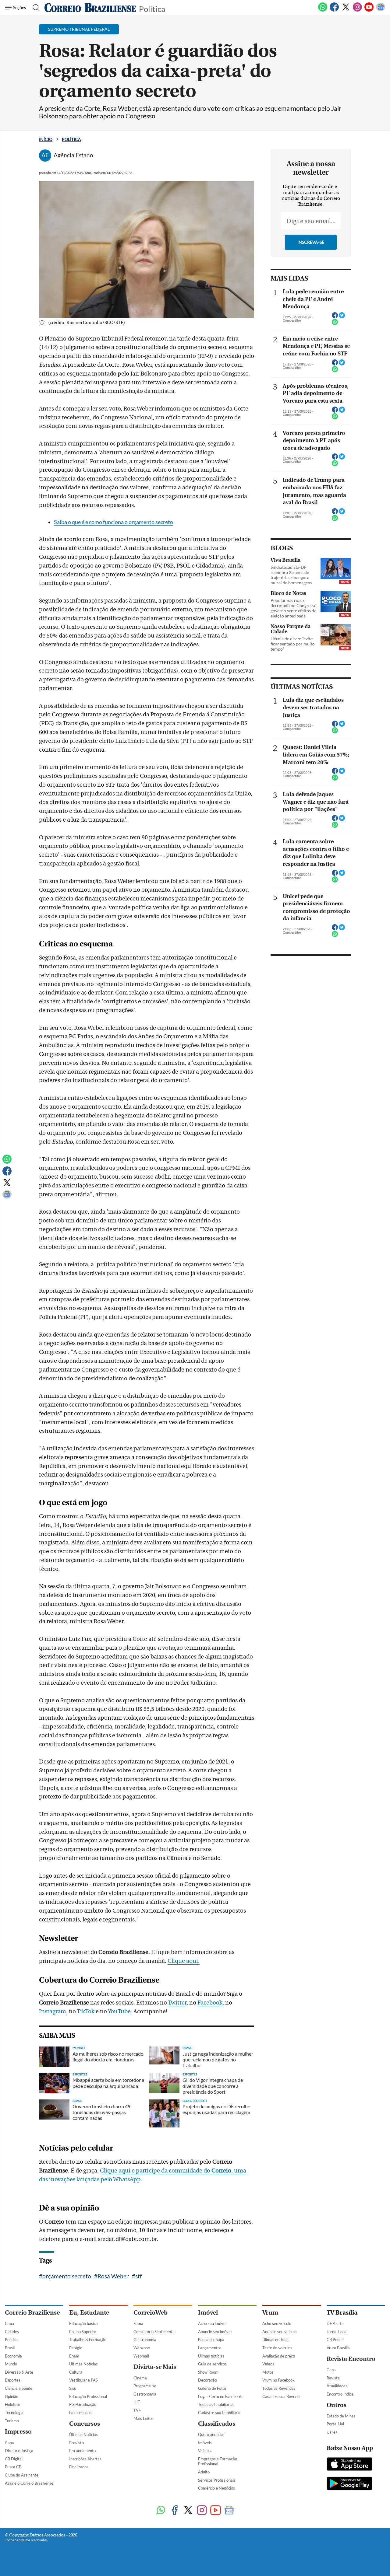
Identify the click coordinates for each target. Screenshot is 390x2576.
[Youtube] (369, 10)
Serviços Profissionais (217, 2480)
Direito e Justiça (19, 2451)
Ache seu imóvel (212, 2323)
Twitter (177, 2003)
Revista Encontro (351, 2359)
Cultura (76, 2372)
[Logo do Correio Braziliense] (90, 8)
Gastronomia (145, 2340)
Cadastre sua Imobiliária (219, 2413)
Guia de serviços (212, 2364)
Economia (13, 2356)
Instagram (53, 2012)
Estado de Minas (341, 2416)
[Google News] (381, 10)
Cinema (140, 2378)
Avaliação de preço (279, 2356)
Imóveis (205, 2443)
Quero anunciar (211, 2434)
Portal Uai (335, 2424)
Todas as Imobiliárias (216, 2404)
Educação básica (83, 2323)
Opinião (12, 2396)
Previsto (76, 2443)
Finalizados (79, 2467)
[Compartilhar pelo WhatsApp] (335, 324)
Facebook (210, 2003)
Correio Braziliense (32, 2313)
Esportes (13, 2380)
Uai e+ (332, 2432)
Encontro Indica (340, 2394)
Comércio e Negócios (216, 2488)
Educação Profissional (88, 2396)
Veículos (205, 2451)
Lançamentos (210, 2348)
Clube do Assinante (22, 2475)
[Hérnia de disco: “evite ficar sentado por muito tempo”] (336, 635)
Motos (268, 2372)
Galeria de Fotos (212, 2388)
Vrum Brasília (338, 2348)
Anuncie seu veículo (279, 2332)
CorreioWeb (151, 2313)
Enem (74, 2356)
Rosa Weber (113, 2276)
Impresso (18, 2432)
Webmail (141, 2356)
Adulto (204, 2472)
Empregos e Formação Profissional (218, 2461)
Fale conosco (80, 2413)
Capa (9, 2323)
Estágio (76, 2348)
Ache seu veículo (277, 2323)
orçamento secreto (67, 2276)
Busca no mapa (211, 2340)
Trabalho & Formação (88, 2340)
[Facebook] (334, 10)
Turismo (12, 2421)
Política (152, 8)
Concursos (85, 2424)
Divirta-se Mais (155, 2367)
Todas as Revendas (279, 2388)
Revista (333, 2378)
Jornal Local (337, 2332)
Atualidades (337, 2386)
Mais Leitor (143, 2418)
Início (46, 139)
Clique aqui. (184, 1961)
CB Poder (335, 2340)
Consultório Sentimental (154, 2332)
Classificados (217, 2424)
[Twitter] (346, 10)
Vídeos (268, 2364)
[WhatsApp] (323, 10)
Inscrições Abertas (85, 2459)
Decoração (207, 2380)
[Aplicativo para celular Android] (349, 2484)
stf (138, 2276)
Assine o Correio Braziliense (29, 2483)
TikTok (86, 2012)
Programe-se (145, 2386)
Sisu (73, 2388)
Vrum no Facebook (278, 2380)
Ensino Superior (83, 2332)
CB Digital (14, 2459)
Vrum (270, 2313)
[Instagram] (357, 10)
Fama (138, 2323)
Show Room (208, 2372)
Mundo (11, 2364)
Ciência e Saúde (19, 2388)
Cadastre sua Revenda (282, 2396)
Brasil (10, 2348)
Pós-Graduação (83, 2404)
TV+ (137, 2410)
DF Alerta (335, 2323)
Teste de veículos (277, 2348)
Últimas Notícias (83, 2364)
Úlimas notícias (211, 2356)
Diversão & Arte (19, 2372)
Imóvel (208, 2313)
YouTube (119, 2012)
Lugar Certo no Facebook (220, 2396)
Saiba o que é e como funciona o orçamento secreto (113, 522)
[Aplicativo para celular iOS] (349, 2465)
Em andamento (82, 2451)
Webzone (142, 2348)
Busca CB (13, 2467)
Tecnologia (14, 2413)
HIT (137, 2402)
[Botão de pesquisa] (34, 8)
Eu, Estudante (89, 2313)
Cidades (12, 2332)
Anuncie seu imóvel (215, 2332)
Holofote (12, 2404)
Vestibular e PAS (83, 2380)
